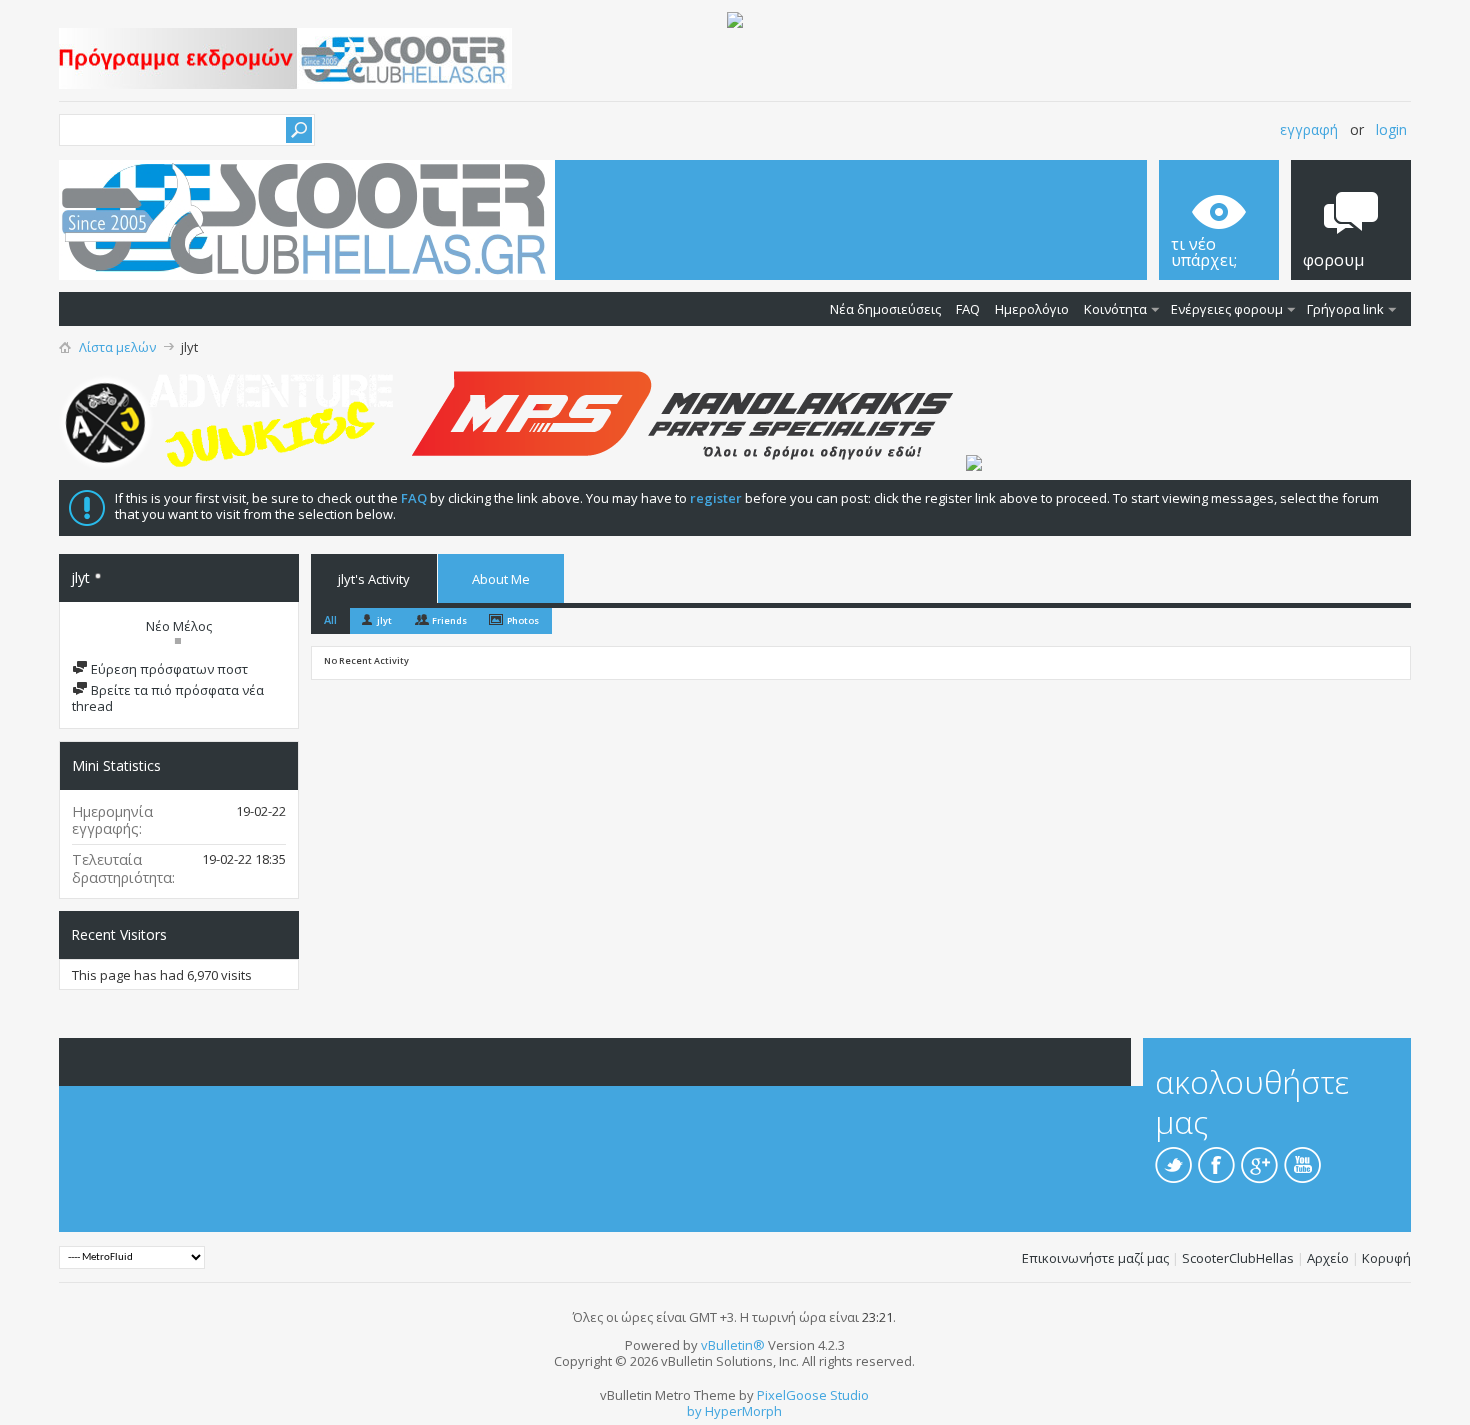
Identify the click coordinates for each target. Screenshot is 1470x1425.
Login (1391, 129)
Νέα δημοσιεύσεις (885, 309)
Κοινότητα (1115, 309)
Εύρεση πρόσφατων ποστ (168, 669)
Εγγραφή (1309, 129)
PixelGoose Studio (813, 1395)
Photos (523, 620)
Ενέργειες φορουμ (1227, 309)
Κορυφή (1386, 1258)
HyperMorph (743, 1411)
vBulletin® (733, 1345)
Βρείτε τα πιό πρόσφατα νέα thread (168, 698)
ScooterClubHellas (1238, 1258)
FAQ (968, 309)
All (330, 619)
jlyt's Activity (374, 579)
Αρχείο (1328, 1258)
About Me (501, 579)
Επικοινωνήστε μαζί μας (1095, 1258)
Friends (449, 620)
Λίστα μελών (117, 347)
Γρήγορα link (1345, 309)
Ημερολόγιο (1032, 309)
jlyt (384, 620)
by (694, 1411)
